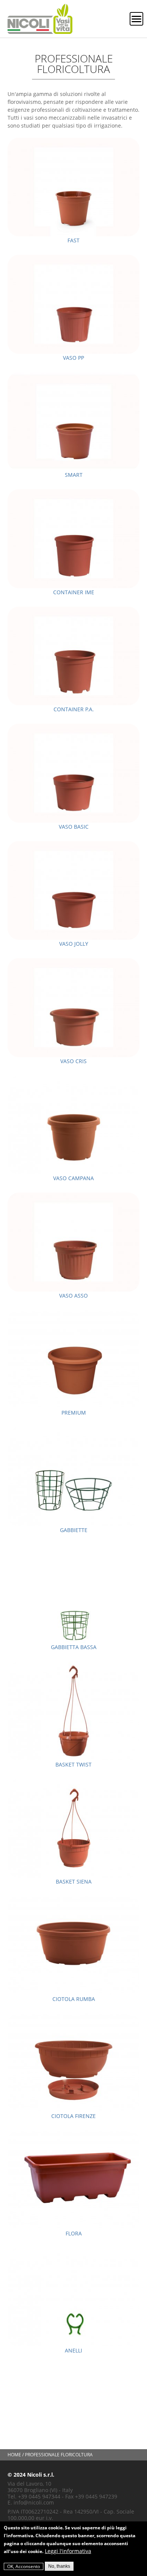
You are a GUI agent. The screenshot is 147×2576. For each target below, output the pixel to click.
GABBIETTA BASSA (74, 1647)
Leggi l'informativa (68, 2551)
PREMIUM (74, 1413)
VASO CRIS (73, 1061)
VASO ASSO (73, 1296)
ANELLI (73, 2350)
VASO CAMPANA (73, 1178)
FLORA (74, 2233)
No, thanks (59, 2566)
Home (14, 2455)
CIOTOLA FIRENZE (73, 2116)
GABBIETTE (74, 1530)
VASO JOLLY (74, 944)
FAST (73, 240)
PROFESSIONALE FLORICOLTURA (59, 2455)
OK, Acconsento (24, 2566)
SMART (74, 475)
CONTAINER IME (74, 592)
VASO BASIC (74, 827)
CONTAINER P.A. (74, 709)
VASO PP (73, 358)
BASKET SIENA (74, 1881)
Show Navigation (136, 19)
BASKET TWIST (73, 1764)
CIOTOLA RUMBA (74, 1999)
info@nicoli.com (34, 2502)
